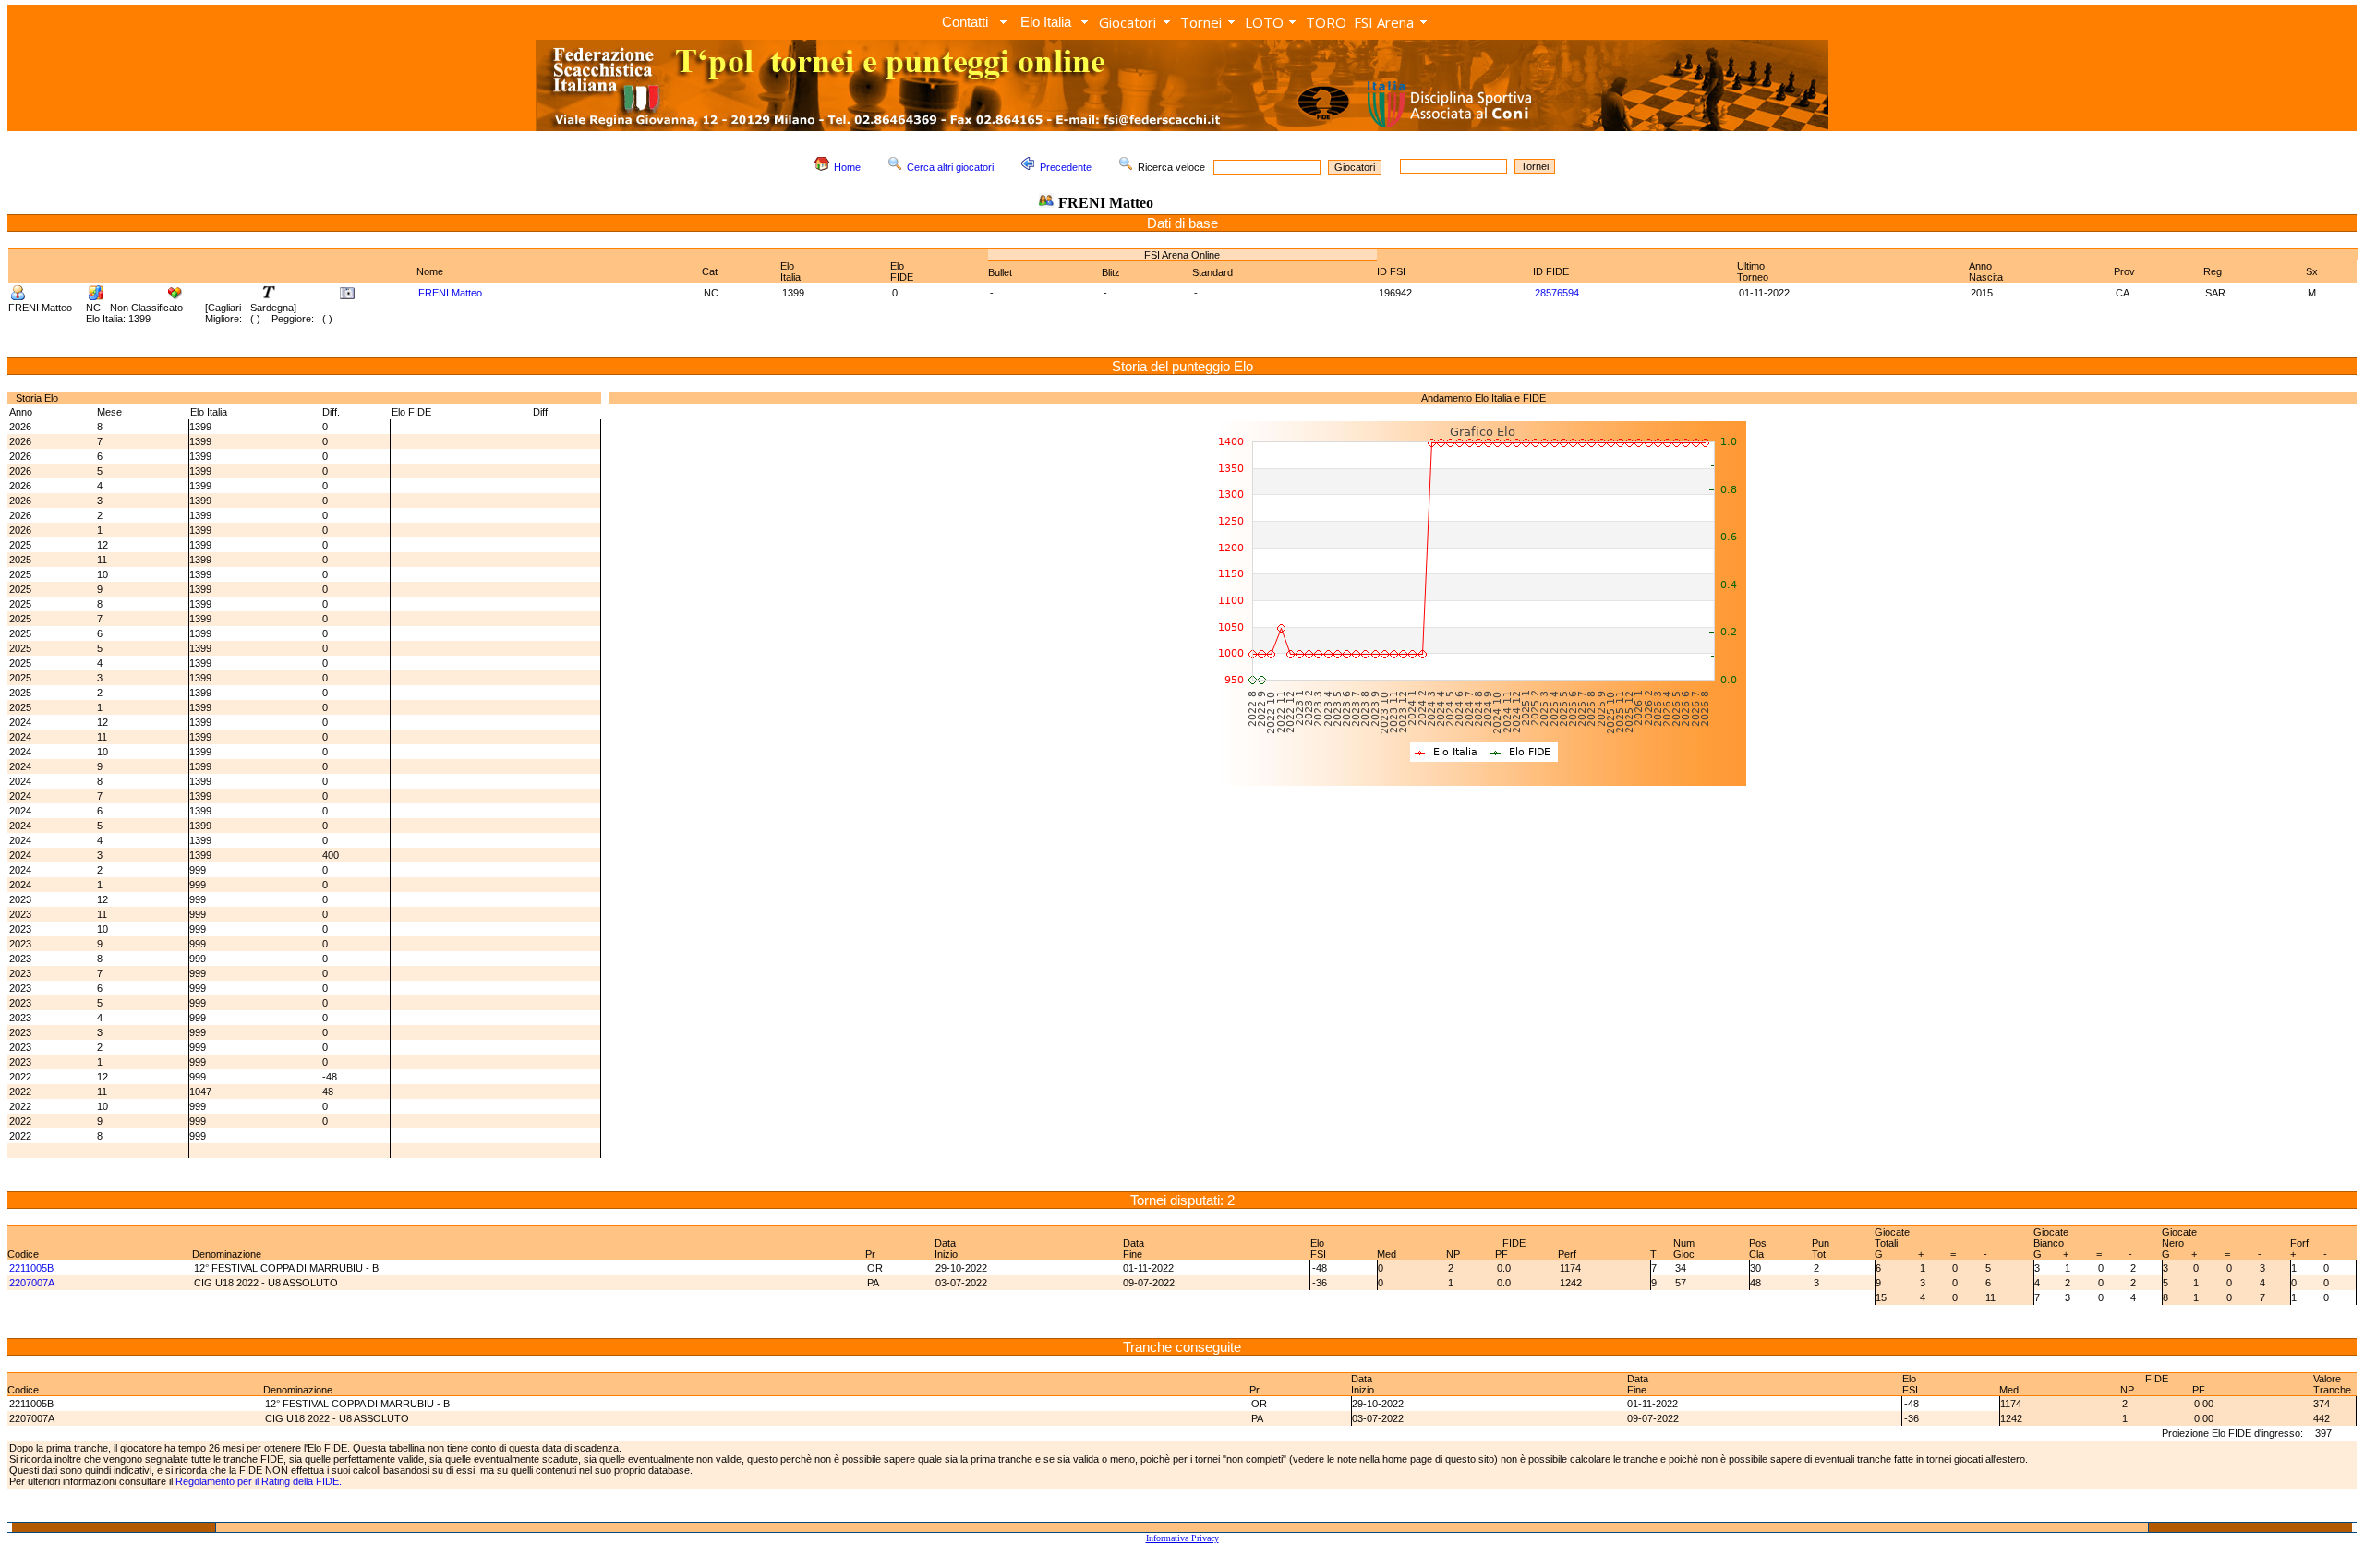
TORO (1326, 22)
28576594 (1557, 293)
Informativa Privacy (1182, 1538)
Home (847, 167)
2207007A (32, 1283)
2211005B (31, 1268)
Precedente (1066, 167)
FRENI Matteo (450, 293)
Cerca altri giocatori (950, 167)
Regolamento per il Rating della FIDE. (259, 1481)
